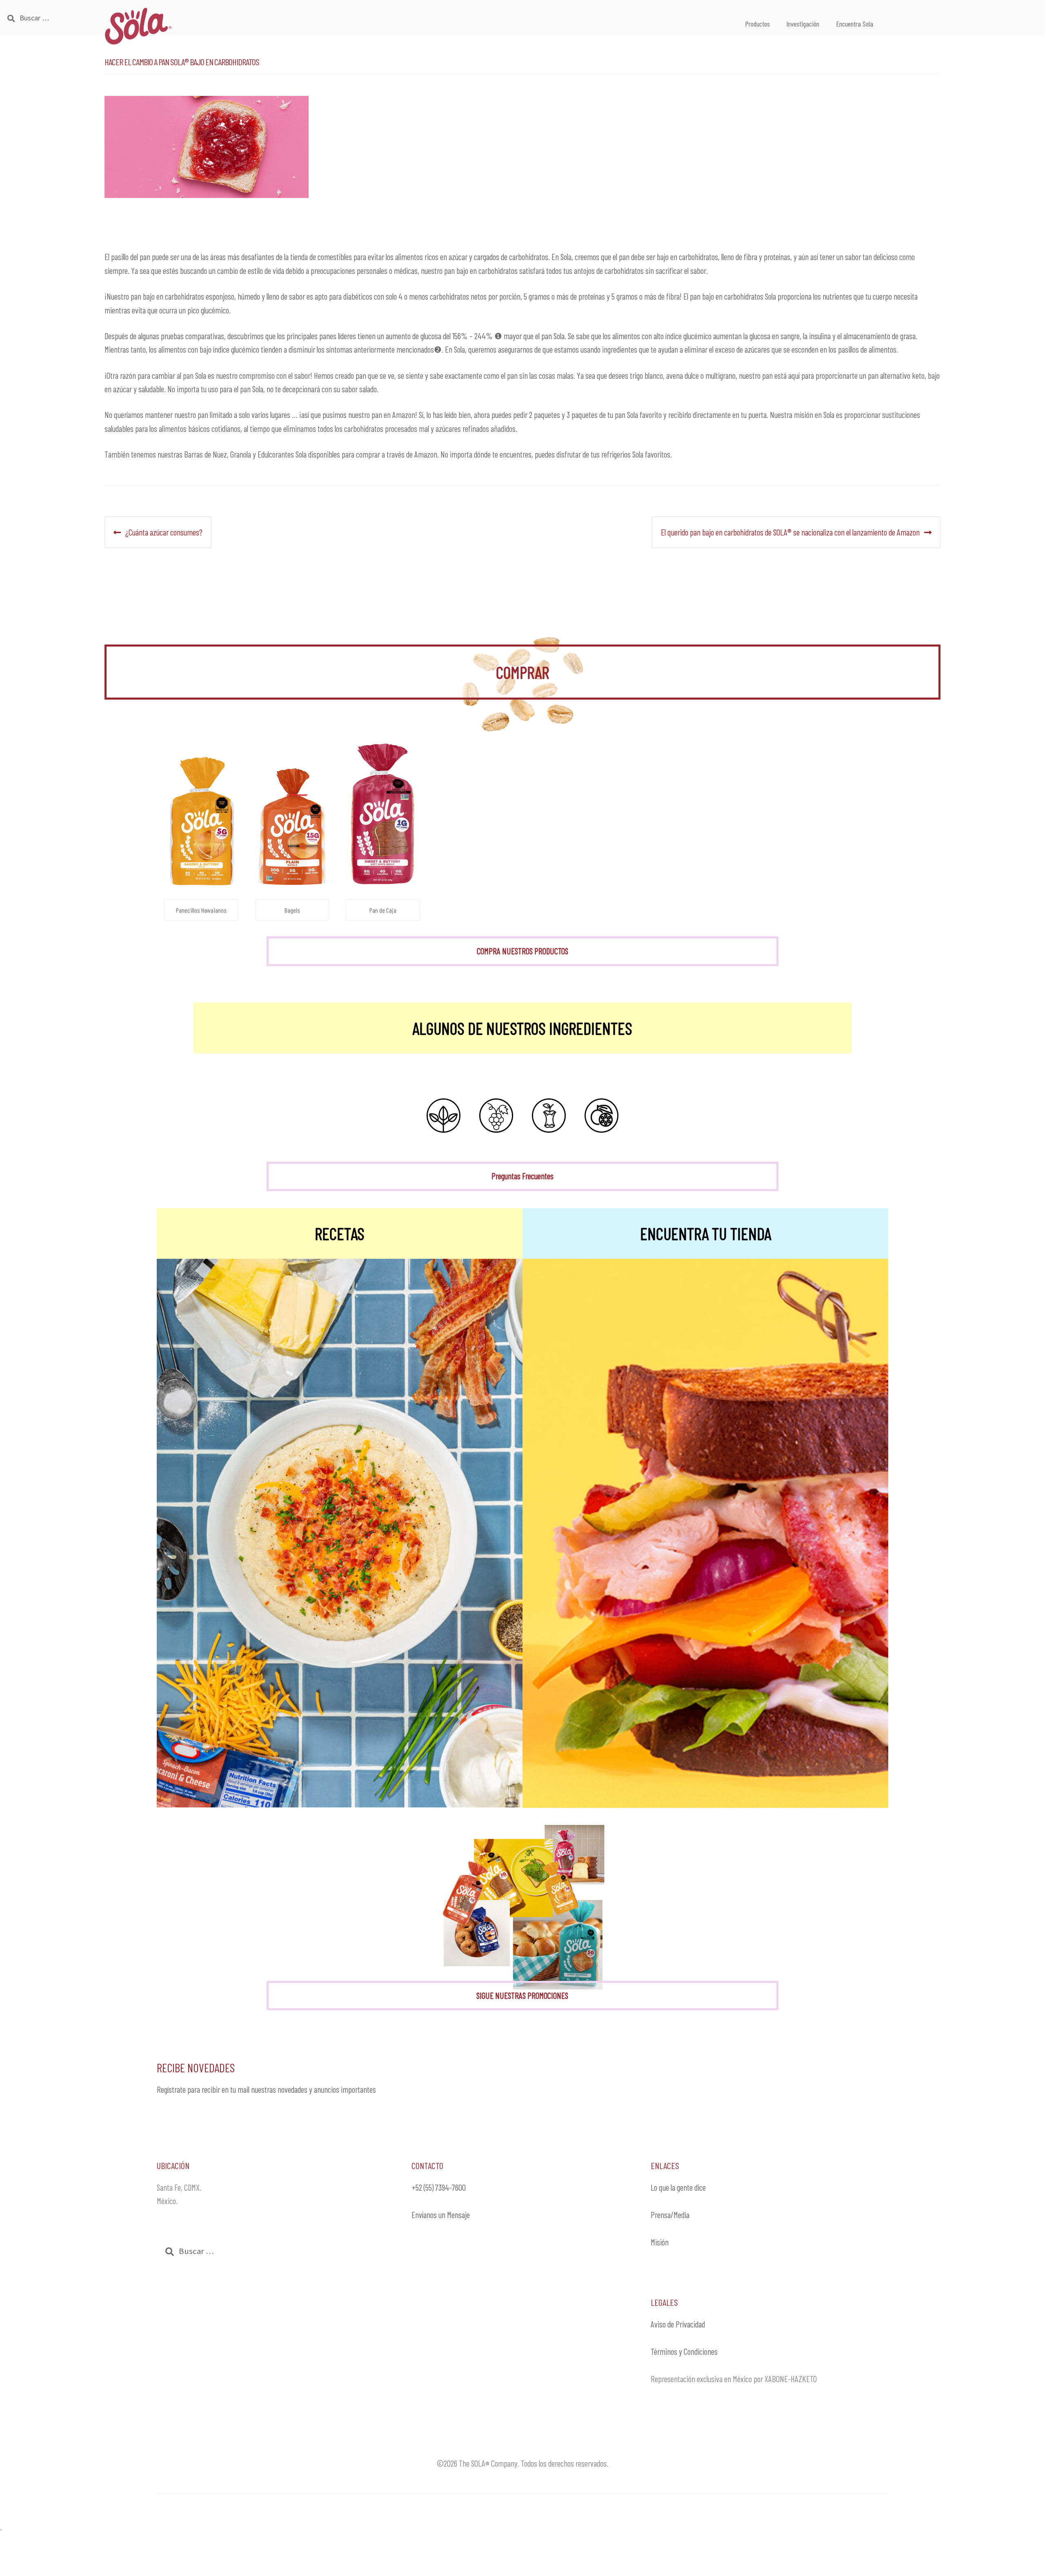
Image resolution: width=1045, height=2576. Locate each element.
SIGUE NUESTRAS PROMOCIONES (522, 1995)
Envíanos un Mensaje (441, 2215)
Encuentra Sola (855, 24)
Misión (660, 2242)
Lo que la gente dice (678, 2187)
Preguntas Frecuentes (522, 1176)
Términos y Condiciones (684, 2351)
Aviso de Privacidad (678, 2324)
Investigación (803, 24)
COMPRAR (522, 672)
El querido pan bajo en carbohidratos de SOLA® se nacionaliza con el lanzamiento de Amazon (790, 532)
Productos (757, 24)
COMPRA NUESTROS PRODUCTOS (522, 951)
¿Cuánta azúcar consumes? (164, 532)
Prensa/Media (670, 2215)
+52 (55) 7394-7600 (439, 2187)
